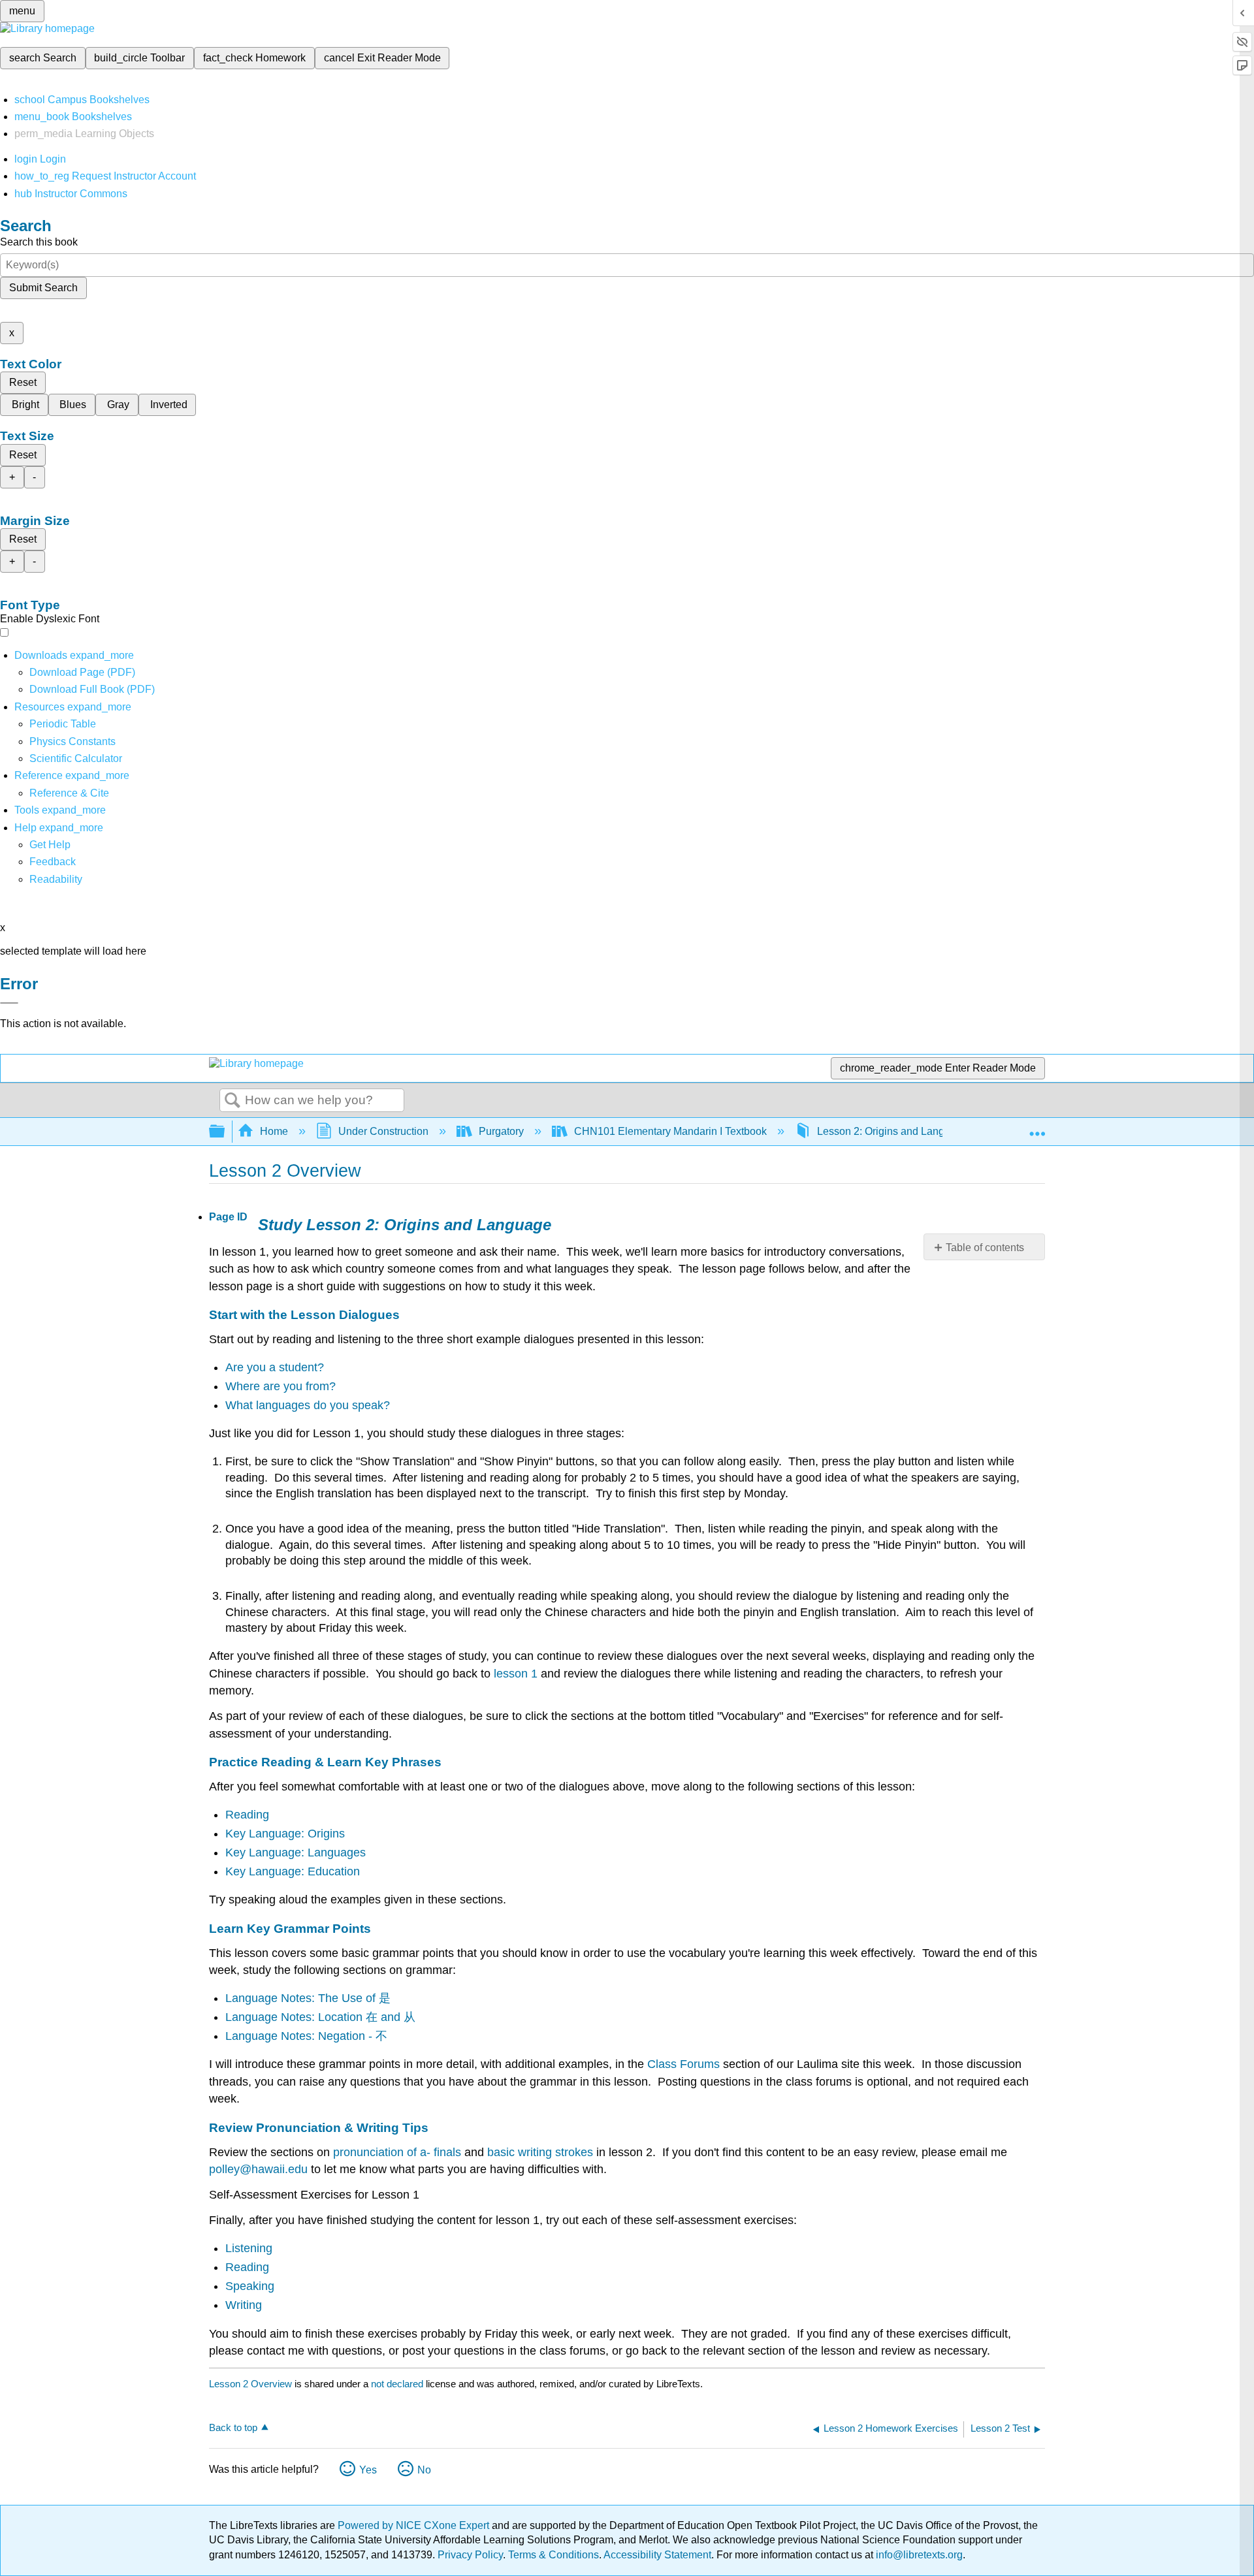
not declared (398, 2384)
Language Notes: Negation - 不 (306, 2036)
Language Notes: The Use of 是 (308, 1998)
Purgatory (501, 1131)
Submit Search (43, 288)
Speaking (250, 2286)
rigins (331, 1834)
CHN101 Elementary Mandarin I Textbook (670, 1131)
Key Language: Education (293, 1871)
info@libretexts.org (918, 2555)
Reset (23, 382)
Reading (247, 1815)
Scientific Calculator (76, 758)
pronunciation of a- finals (397, 2152)
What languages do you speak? (308, 1405)
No (424, 2470)
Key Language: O (271, 1834)
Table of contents (985, 1248)
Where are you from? (281, 1386)
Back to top (233, 2427)
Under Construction (383, 1131)
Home (274, 1131)
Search (233, 1101)
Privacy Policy (470, 2555)
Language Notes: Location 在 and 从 (320, 2017)
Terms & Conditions (554, 2555)
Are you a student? (275, 1367)
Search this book (39, 242)
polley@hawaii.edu (258, 2169)
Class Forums (683, 2064)
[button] (53, 862)
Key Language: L (270, 1852)
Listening (249, 2248)
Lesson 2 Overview (250, 2384)
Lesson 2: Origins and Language (892, 1131)
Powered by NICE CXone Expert (415, 2525)
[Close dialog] (9, 1003)
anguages (340, 1852)
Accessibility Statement (657, 2555)
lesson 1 (516, 1674)
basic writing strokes (540, 2152)
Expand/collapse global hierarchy (225, 1132)
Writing (244, 2305)
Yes (368, 2470)
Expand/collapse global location (1037, 1128)
